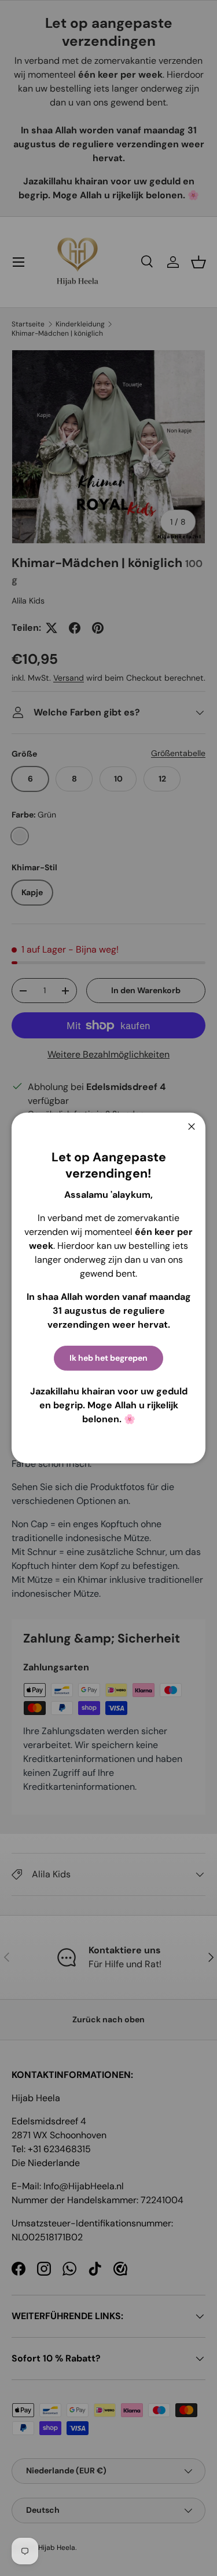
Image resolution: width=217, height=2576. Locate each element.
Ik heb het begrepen (108, 1358)
